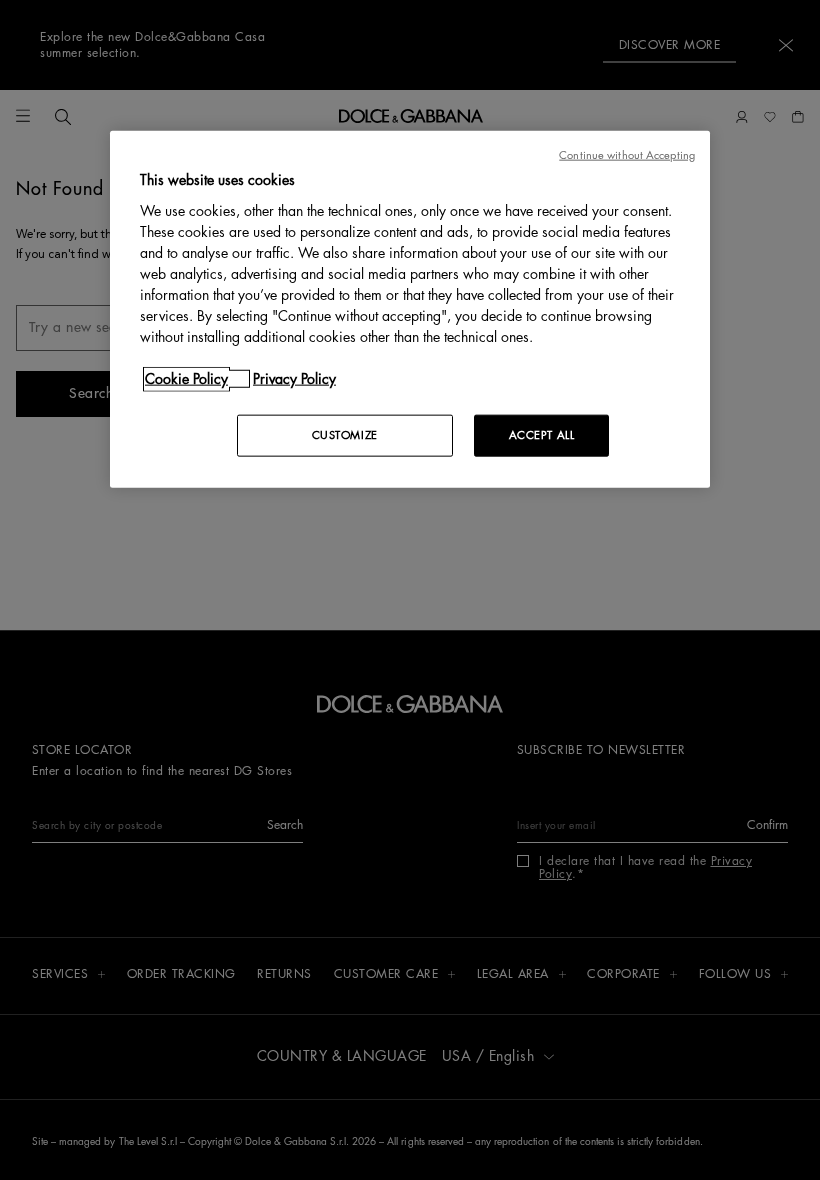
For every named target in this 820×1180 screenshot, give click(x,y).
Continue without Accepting (627, 155)
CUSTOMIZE (345, 434)
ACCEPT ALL (542, 434)
